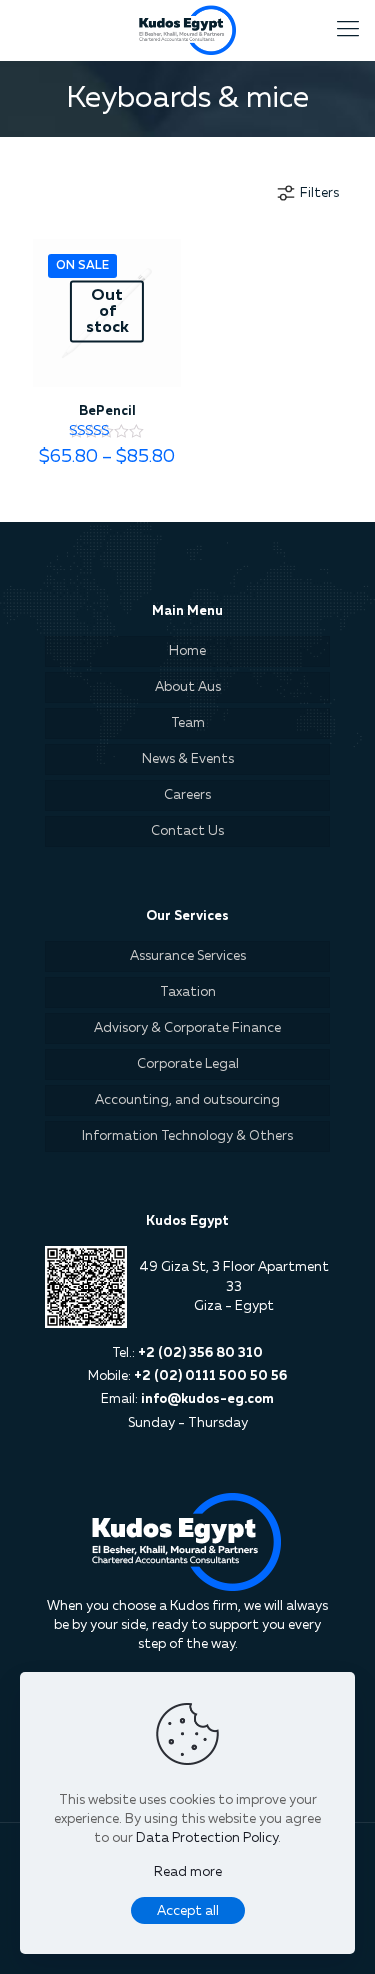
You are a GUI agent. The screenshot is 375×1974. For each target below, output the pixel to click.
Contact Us (187, 831)
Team (188, 723)
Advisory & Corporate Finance (187, 1028)
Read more (188, 1872)
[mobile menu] (348, 30)
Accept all (188, 1911)
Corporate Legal (188, 1064)
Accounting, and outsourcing (187, 1100)
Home (187, 651)
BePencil (107, 411)
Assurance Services (188, 956)
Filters (319, 193)
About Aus (188, 687)
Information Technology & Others (187, 1136)
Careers (187, 795)
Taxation (188, 992)
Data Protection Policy (207, 1838)
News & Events (188, 759)
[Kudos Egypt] (187, 30)
